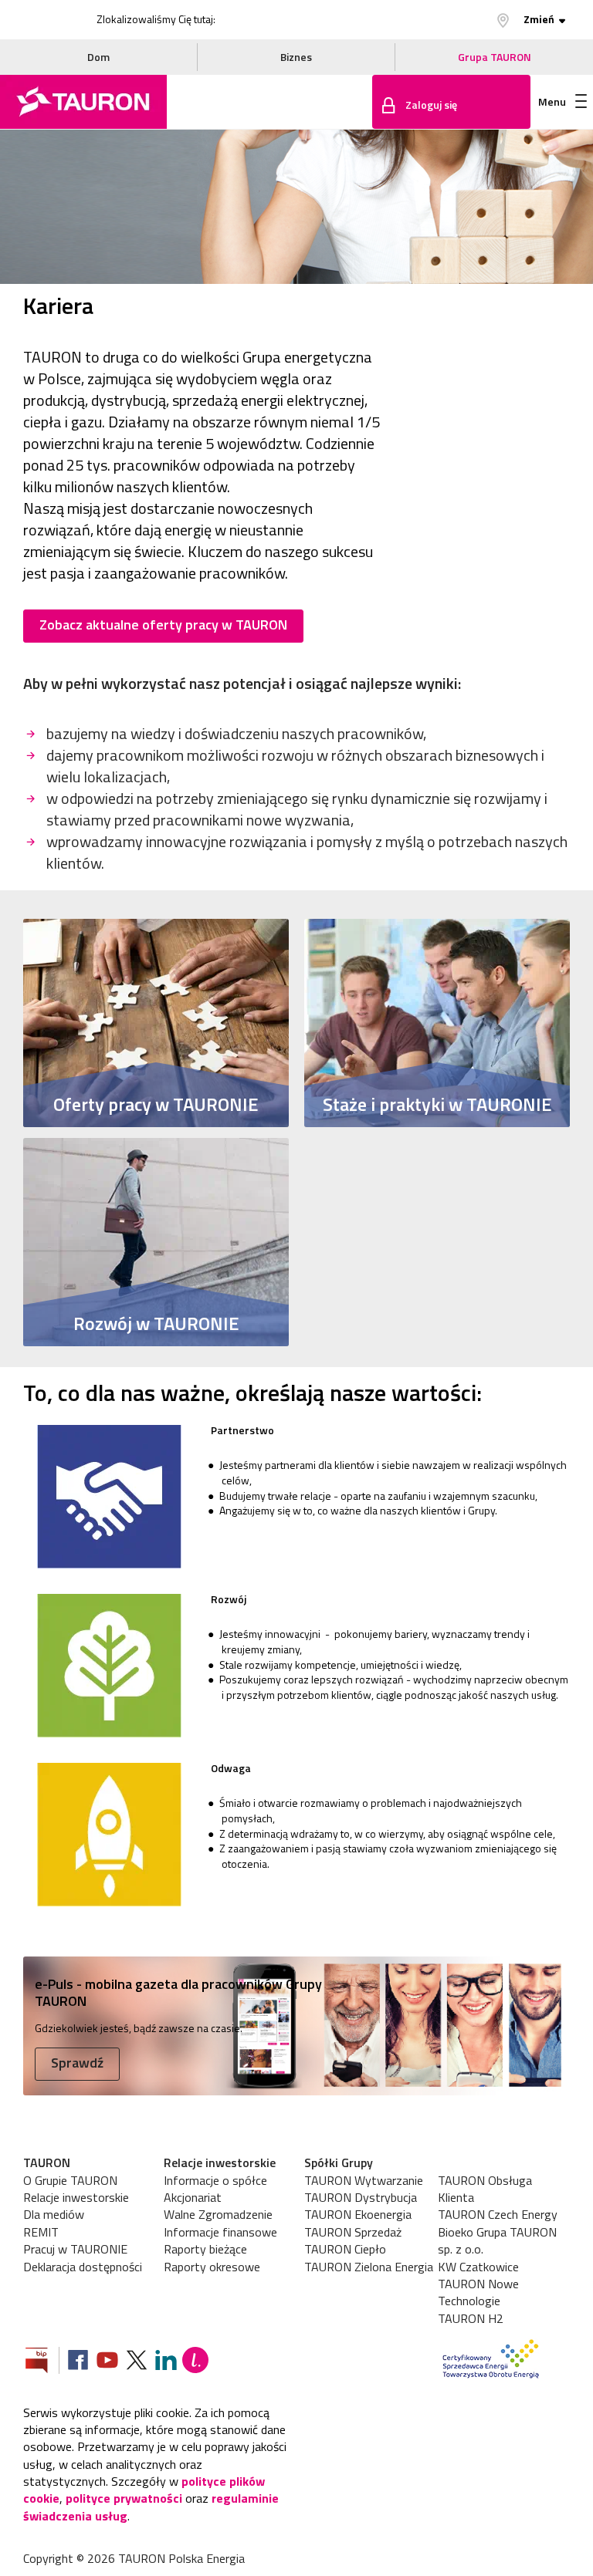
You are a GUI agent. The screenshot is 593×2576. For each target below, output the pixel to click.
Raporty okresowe (212, 2267)
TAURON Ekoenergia (358, 2214)
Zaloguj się (431, 105)
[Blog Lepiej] (195, 2362)
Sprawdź (77, 2063)
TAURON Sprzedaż (353, 2232)
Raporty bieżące (205, 2249)
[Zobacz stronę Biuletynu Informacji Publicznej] (42, 2362)
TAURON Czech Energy (498, 2214)
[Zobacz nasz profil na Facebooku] (78, 2362)
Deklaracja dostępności (83, 2267)
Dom (98, 57)
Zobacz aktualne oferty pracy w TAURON (163, 625)
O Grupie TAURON (70, 2180)
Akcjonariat (193, 2197)
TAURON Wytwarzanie (364, 2180)
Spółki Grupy (339, 2162)
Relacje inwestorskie (76, 2197)
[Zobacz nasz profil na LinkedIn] (166, 2362)
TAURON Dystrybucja (361, 2197)
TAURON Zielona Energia (369, 2267)
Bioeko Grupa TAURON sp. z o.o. (497, 2241)
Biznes (296, 57)
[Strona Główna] (83, 102)
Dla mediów (54, 2214)
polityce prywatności (124, 2498)
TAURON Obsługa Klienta (485, 2189)
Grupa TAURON (495, 57)
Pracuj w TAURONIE (75, 2249)
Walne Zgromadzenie (218, 2214)
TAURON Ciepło (345, 2249)
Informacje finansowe (220, 2232)
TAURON (47, 2162)
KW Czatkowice (478, 2267)
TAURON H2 (471, 2318)
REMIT (41, 2232)
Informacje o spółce (215, 2180)
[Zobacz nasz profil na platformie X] (137, 2362)
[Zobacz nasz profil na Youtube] (107, 2362)
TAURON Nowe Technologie (478, 2292)
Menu (552, 101)
